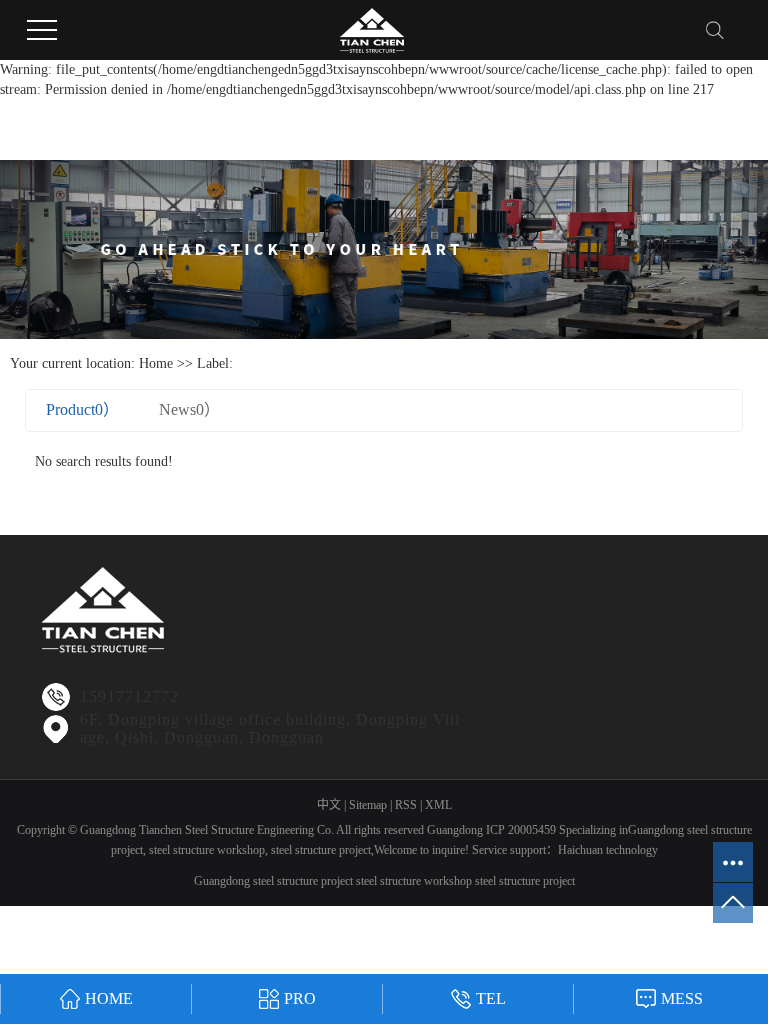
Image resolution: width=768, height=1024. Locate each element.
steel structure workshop (205, 850)
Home (156, 363)
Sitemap (368, 805)
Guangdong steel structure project (273, 881)
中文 (329, 805)
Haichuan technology (608, 850)
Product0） (82, 409)
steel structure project (319, 850)
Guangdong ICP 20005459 (491, 830)
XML (438, 805)
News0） (189, 409)
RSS (406, 805)
